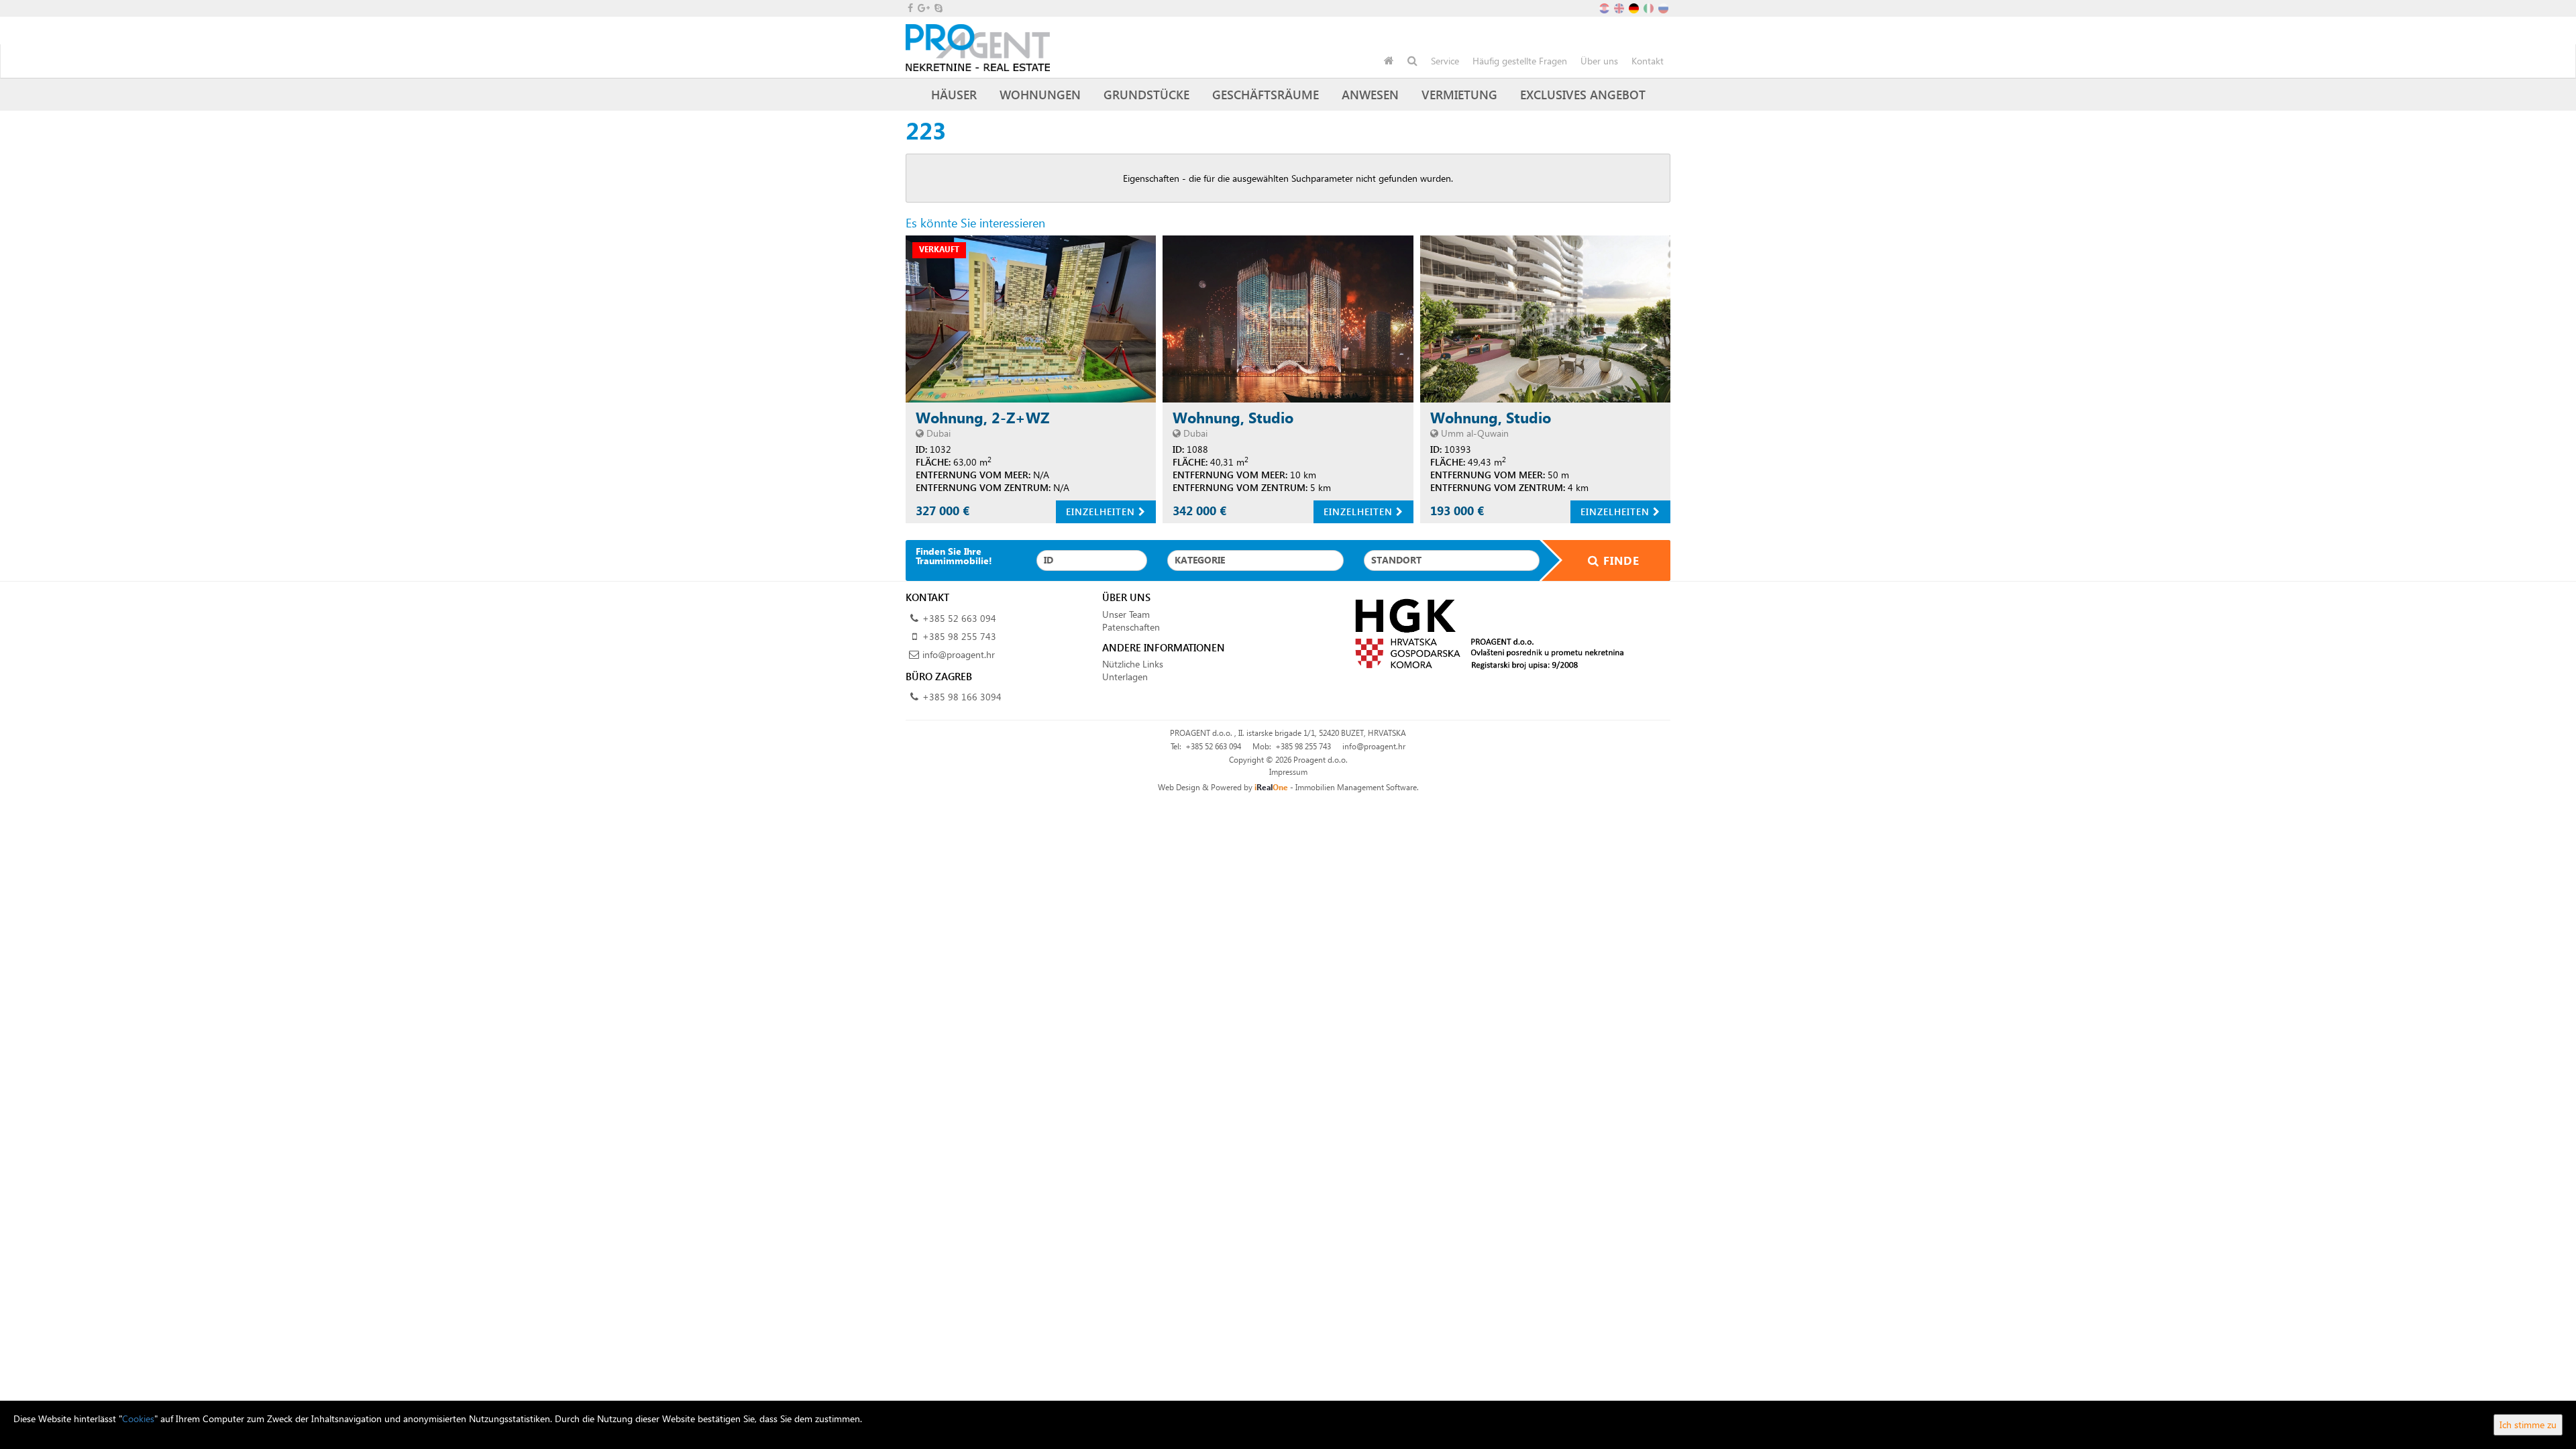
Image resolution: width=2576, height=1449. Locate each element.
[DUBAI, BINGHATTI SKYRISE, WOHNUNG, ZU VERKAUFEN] (1288, 319)
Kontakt (1648, 61)
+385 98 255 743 (959, 636)
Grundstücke (1146, 94)
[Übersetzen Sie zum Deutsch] (1635, 7)
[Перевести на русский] (1664, 7)
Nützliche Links (1133, 664)
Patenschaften (1131, 627)
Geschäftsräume (1266, 94)
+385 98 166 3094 (962, 697)
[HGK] (1484, 633)
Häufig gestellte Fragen (1520, 61)
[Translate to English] (1620, 7)
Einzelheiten (1102, 512)
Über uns (1599, 61)
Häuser (954, 94)
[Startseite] (1389, 61)
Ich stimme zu (2528, 1425)
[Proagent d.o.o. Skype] (937, 8)
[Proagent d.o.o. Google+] (923, 8)
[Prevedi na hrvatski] (1605, 7)
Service (1445, 61)
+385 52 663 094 (959, 618)
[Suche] (1412, 61)
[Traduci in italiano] (1650, 7)
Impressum (1288, 772)
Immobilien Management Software (1356, 787)
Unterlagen (1125, 677)
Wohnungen (1040, 94)
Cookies (138, 1418)
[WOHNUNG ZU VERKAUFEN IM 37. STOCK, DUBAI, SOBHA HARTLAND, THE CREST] (1031, 319)
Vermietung (1459, 94)
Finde (1619, 560)
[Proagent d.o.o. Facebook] (909, 8)
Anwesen (1370, 94)
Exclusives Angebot (1583, 94)
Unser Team (1126, 614)
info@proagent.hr (959, 654)
